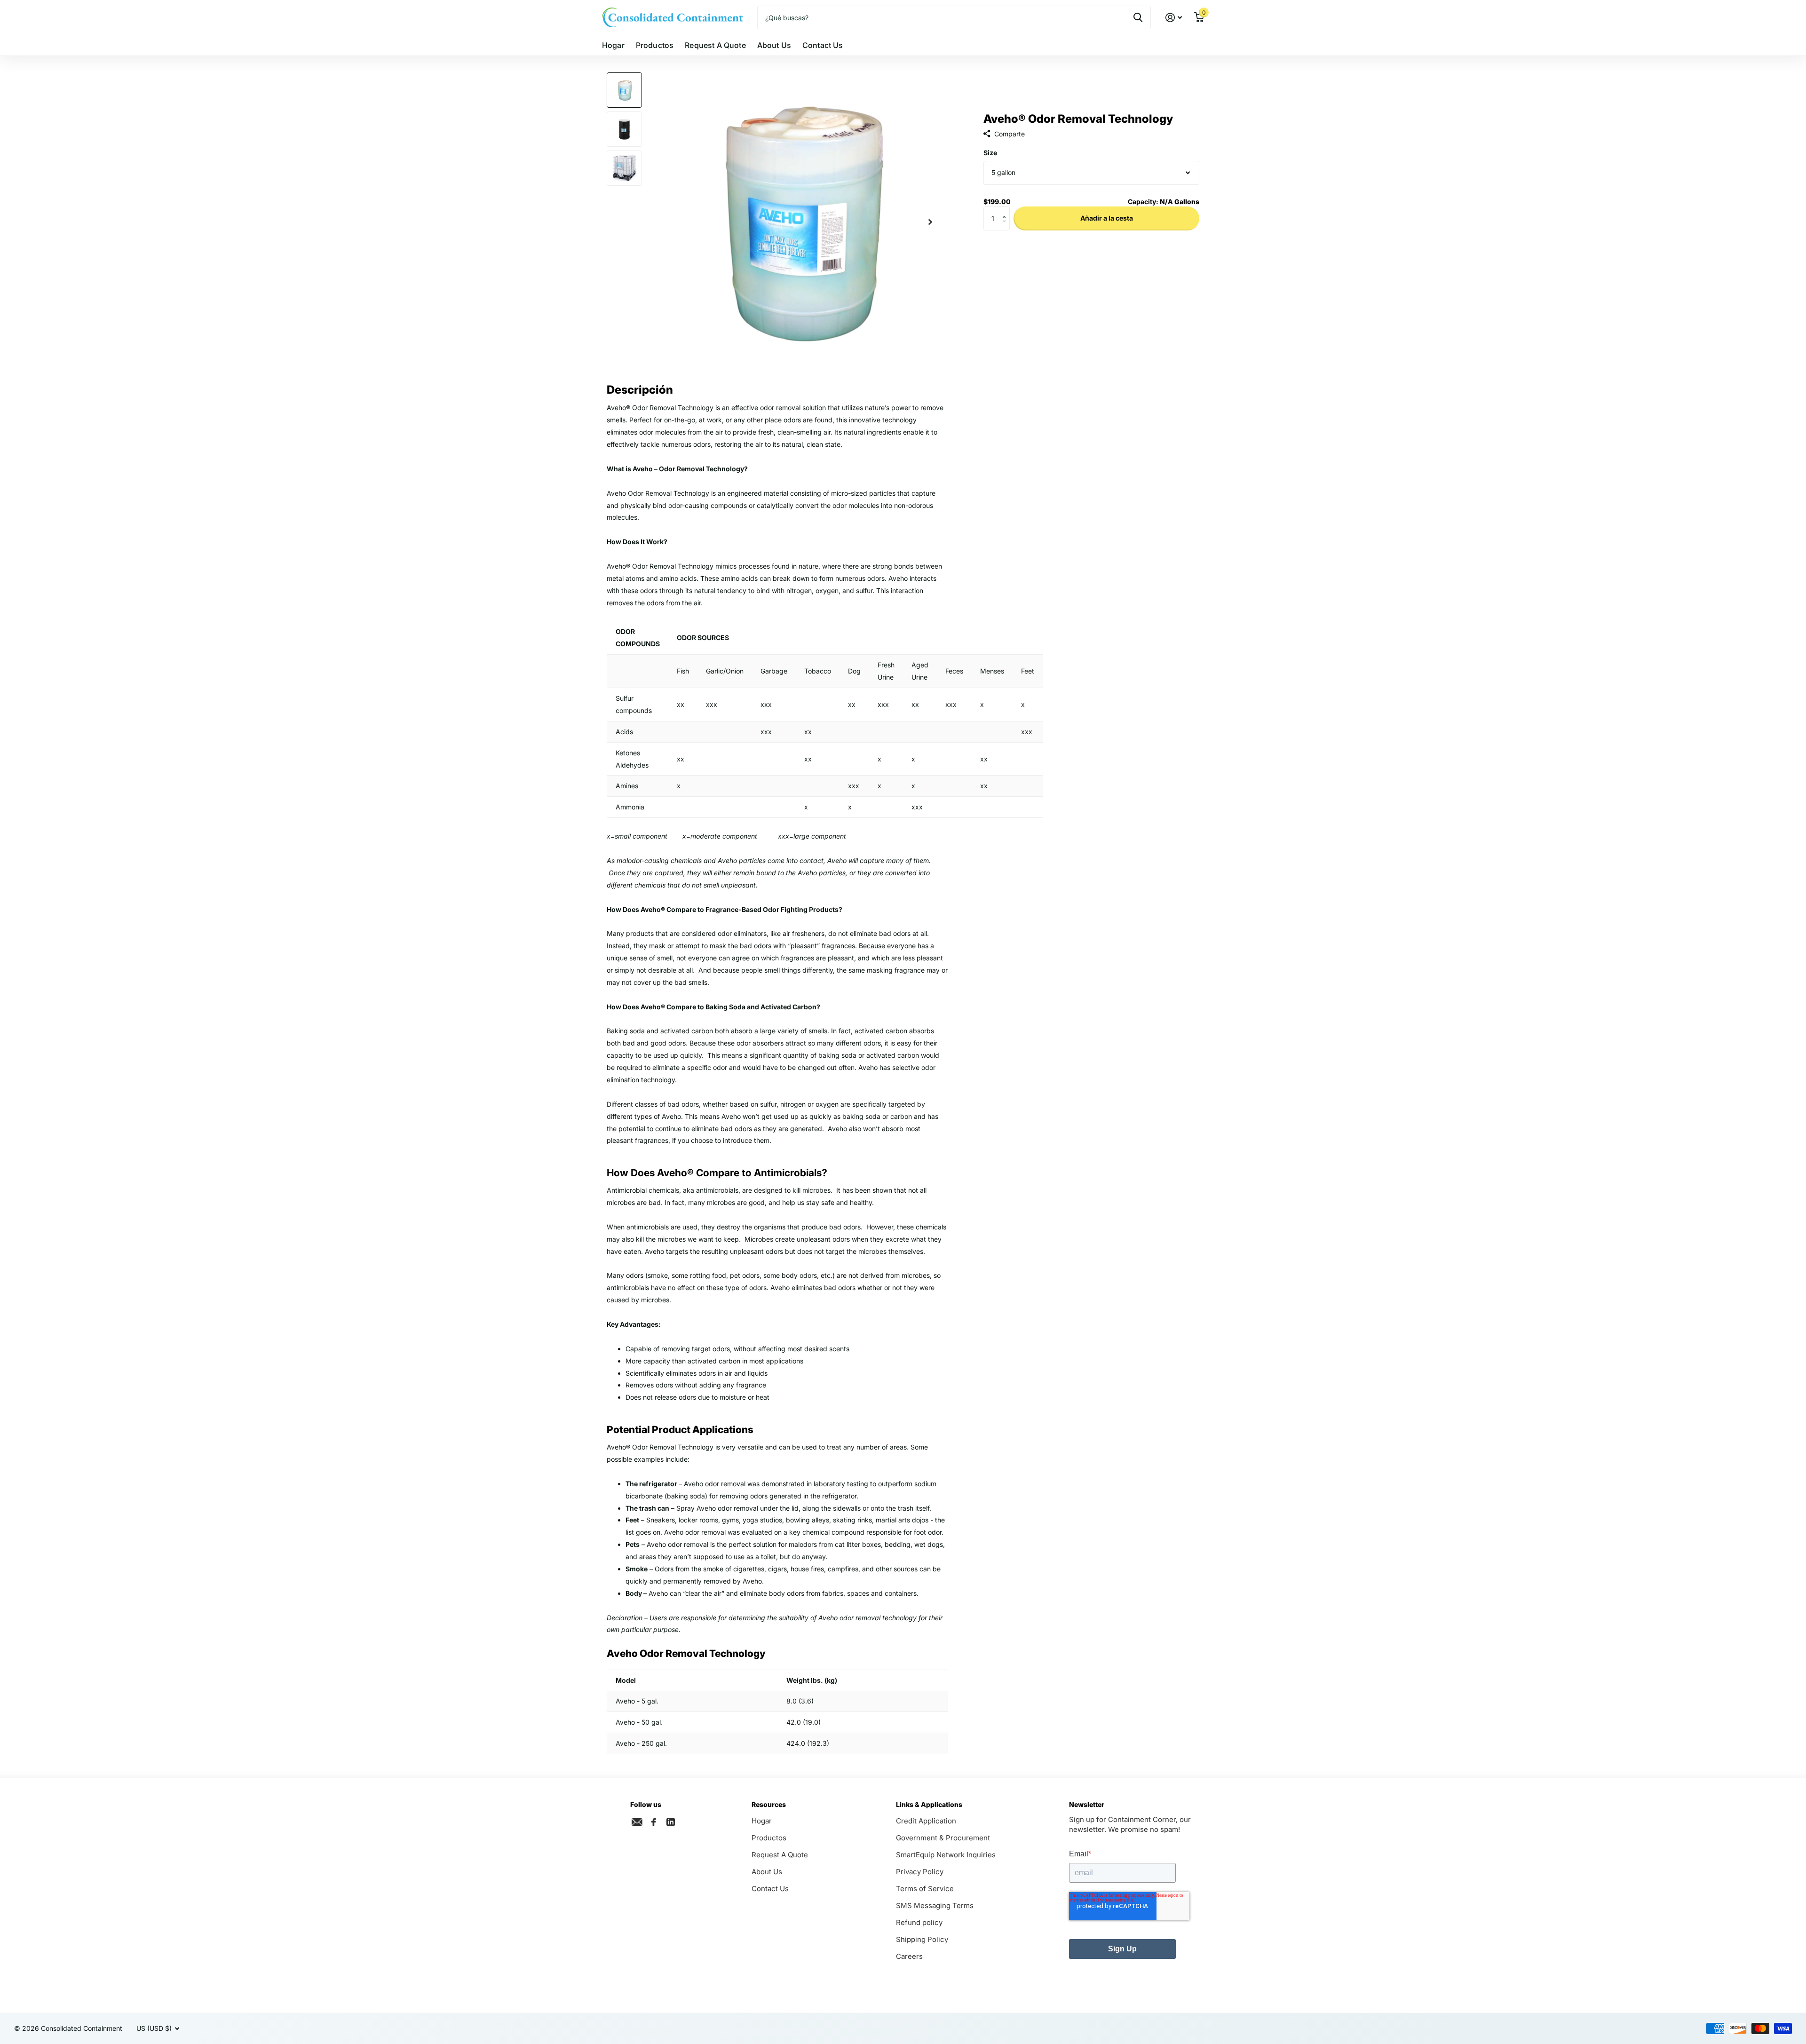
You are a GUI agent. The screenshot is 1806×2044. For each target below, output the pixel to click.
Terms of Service (925, 1889)
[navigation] (624, 90)
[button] (1006, 210)
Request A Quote (715, 45)
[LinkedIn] (671, 1821)
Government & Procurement (943, 1838)
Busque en (1138, 17)
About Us (774, 45)
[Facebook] (654, 1822)
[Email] (637, 1822)
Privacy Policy (920, 1872)
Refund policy (919, 1922)
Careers (909, 1956)
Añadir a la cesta (1107, 218)
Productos (655, 45)
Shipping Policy (922, 1939)
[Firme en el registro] (1174, 18)
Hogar (613, 45)
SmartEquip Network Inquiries (946, 1855)
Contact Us (823, 45)
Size (990, 153)
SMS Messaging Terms (935, 1905)
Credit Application (926, 1821)
